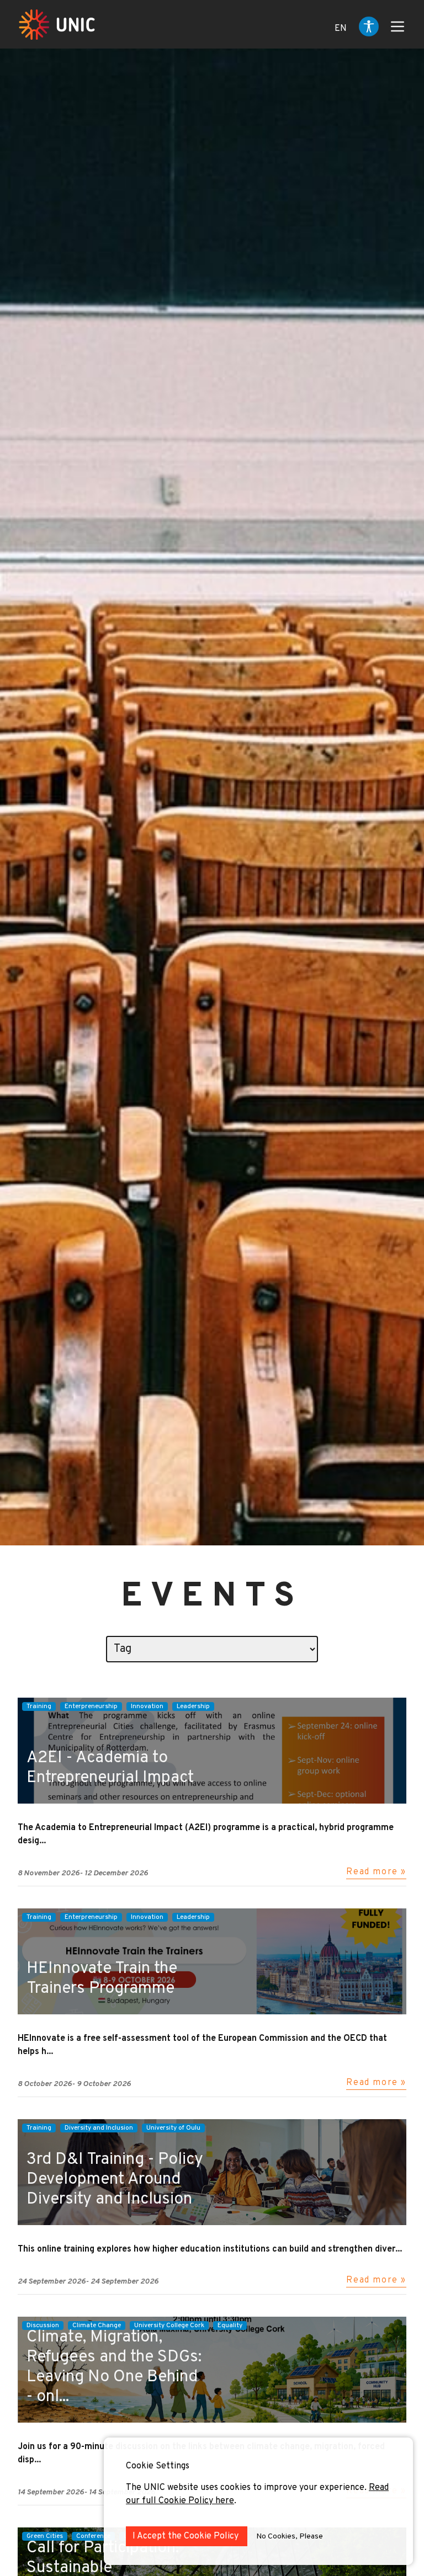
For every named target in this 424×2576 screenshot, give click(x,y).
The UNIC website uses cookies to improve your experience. (247, 2488)
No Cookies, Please (290, 2537)
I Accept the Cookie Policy (187, 2536)
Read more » (376, 1872)
